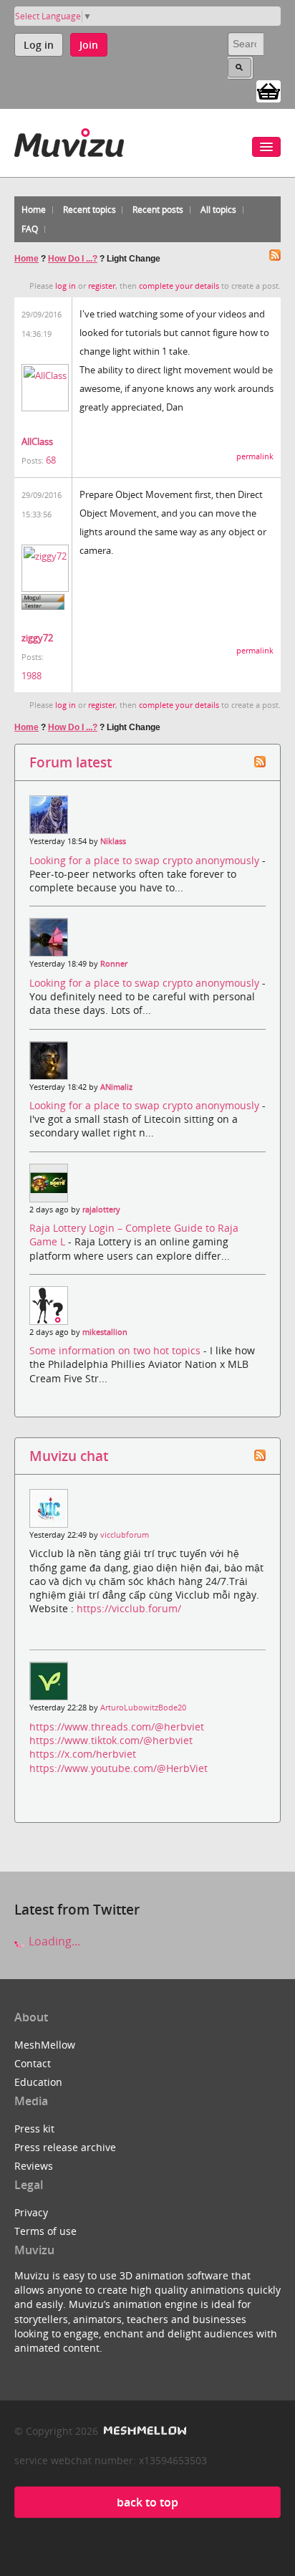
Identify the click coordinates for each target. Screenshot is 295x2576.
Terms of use (45, 2231)
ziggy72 (37, 638)
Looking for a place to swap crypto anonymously (146, 860)
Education (38, 2082)
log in (66, 286)
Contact (33, 2063)
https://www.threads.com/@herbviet (117, 1727)
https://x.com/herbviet (83, 1754)
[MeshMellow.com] (144, 2431)
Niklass (113, 841)
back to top (147, 2502)
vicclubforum (125, 1535)
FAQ (30, 229)
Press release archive (65, 2147)
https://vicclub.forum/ (129, 1608)
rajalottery (101, 1210)
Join (89, 45)
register (102, 286)
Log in (39, 45)
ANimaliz (116, 1087)
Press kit (34, 2129)
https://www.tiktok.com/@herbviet (111, 1740)
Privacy (31, 2212)
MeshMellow (45, 2045)
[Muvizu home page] (69, 140)
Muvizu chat (69, 1456)
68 (51, 460)
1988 (32, 676)
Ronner (114, 964)
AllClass (37, 441)
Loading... (53, 1941)
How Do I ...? (73, 259)
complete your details (179, 286)
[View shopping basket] (269, 90)
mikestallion (105, 1332)
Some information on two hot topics (116, 1350)
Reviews (34, 2166)
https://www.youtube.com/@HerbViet (119, 1768)
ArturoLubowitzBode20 (143, 1708)
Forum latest (71, 762)
